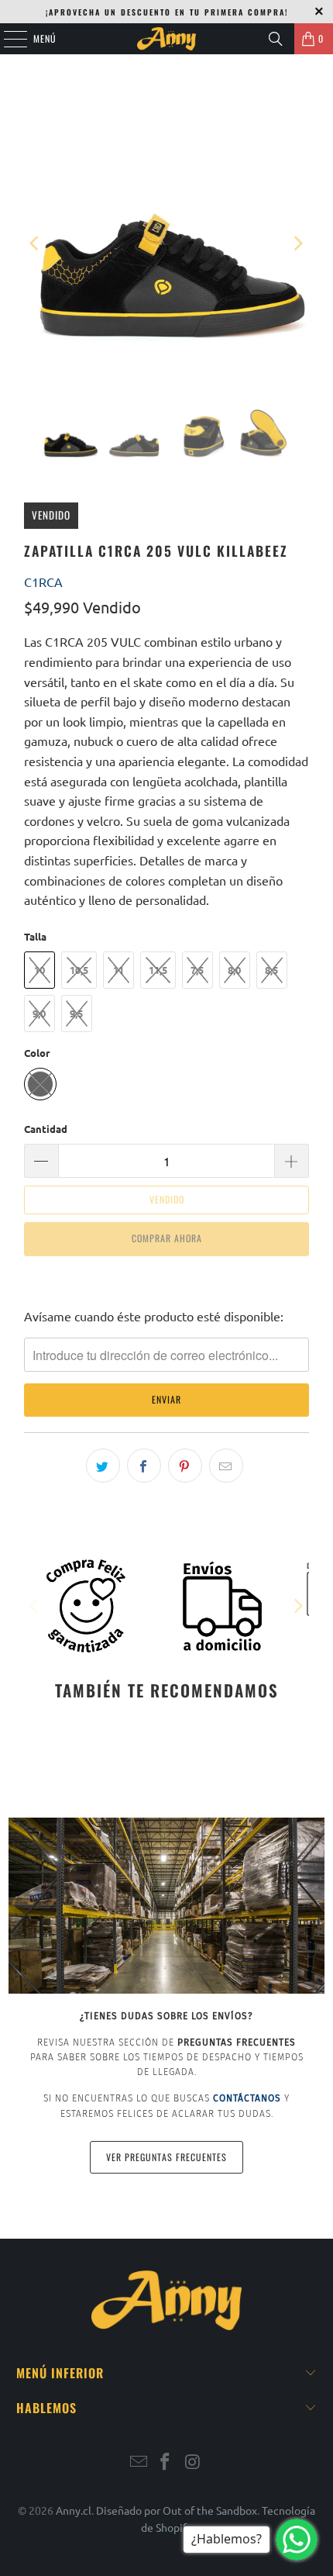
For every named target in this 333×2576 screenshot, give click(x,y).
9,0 (39, 1013)
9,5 (76, 1013)
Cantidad (46, 1129)
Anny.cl (74, 2510)
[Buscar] (276, 39)
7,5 (197, 970)
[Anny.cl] (167, 39)
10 (39, 970)
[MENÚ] (7, 39)
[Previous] (36, 243)
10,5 (79, 970)
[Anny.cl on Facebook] (166, 2462)
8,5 (271, 970)
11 (118, 970)
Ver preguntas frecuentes (166, 2157)
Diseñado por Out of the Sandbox (177, 2510)
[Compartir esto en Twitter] (103, 1466)
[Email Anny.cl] (139, 2462)
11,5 (158, 970)
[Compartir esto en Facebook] (144, 1466)
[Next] (297, 243)
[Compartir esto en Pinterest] (185, 1466)
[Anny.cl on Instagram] (193, 2462)
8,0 (234, 970)
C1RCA (43, 582)
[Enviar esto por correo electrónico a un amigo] (226, 1466)
